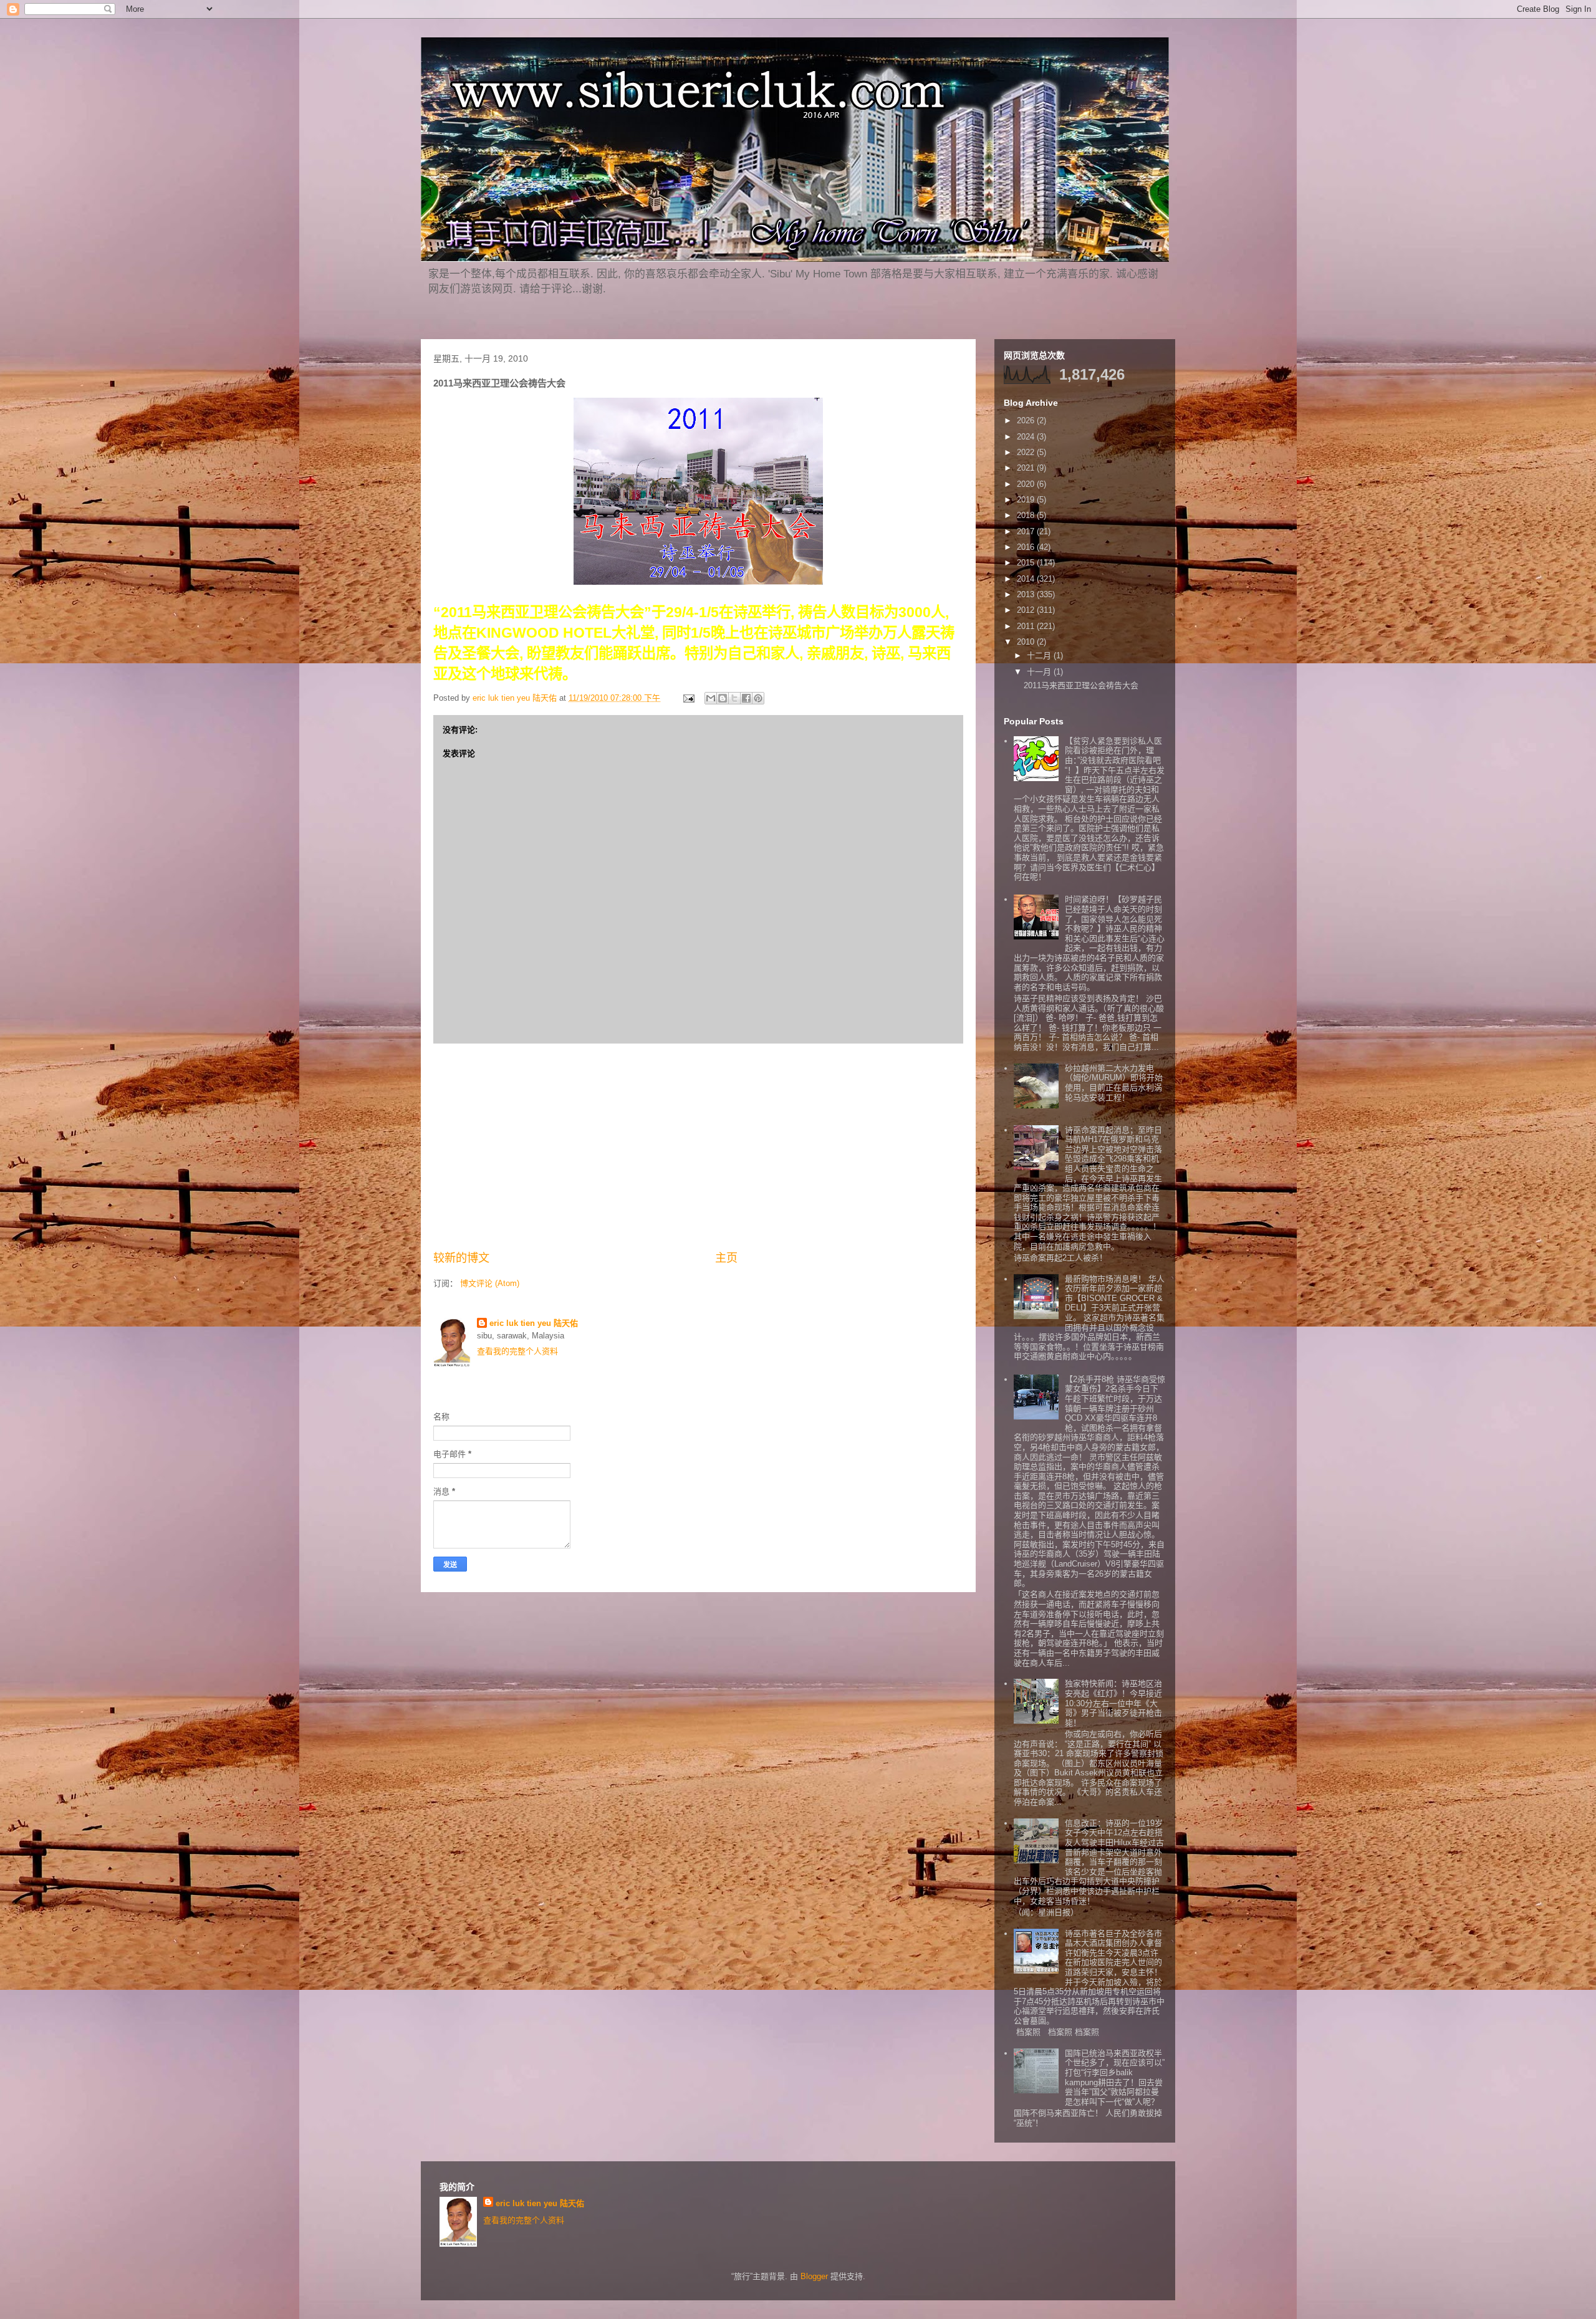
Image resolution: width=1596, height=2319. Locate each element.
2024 (1027, 437)
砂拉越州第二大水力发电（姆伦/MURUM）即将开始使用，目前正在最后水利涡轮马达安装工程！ (1114, 1083)
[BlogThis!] (723, 698)
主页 (726, 1258)
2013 (1027, 594)
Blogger (814, 2276)
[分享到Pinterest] (758, 698)
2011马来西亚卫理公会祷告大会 (1081, 685)
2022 (1027, 452)
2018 (1027, 515)
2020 (1027, 484)
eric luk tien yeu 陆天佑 (534, 1323)
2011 (1027, 626)
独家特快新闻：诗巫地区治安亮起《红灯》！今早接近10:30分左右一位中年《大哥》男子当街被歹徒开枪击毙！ (1113, 1703)
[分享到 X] (734, 698)
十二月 (1040, 655)
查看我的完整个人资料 (517, 1351)
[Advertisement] (698, 1147)
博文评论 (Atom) (490, 1283)
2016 (1027, 547)
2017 (1027, 531)
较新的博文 (461, 1258)
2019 (1027, 500)
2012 (1027, 610)
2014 (1027, 579)
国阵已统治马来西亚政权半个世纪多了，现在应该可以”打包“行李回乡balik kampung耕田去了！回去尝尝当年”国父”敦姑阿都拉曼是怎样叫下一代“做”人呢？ (1115, 2077)
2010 (1027, 642)
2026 (1027, 420)
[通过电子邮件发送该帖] (688, 698)
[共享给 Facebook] (746, 698)
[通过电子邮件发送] (711, 698)
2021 (1027, 468)
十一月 (1040, 672)
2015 (1027, 563)
